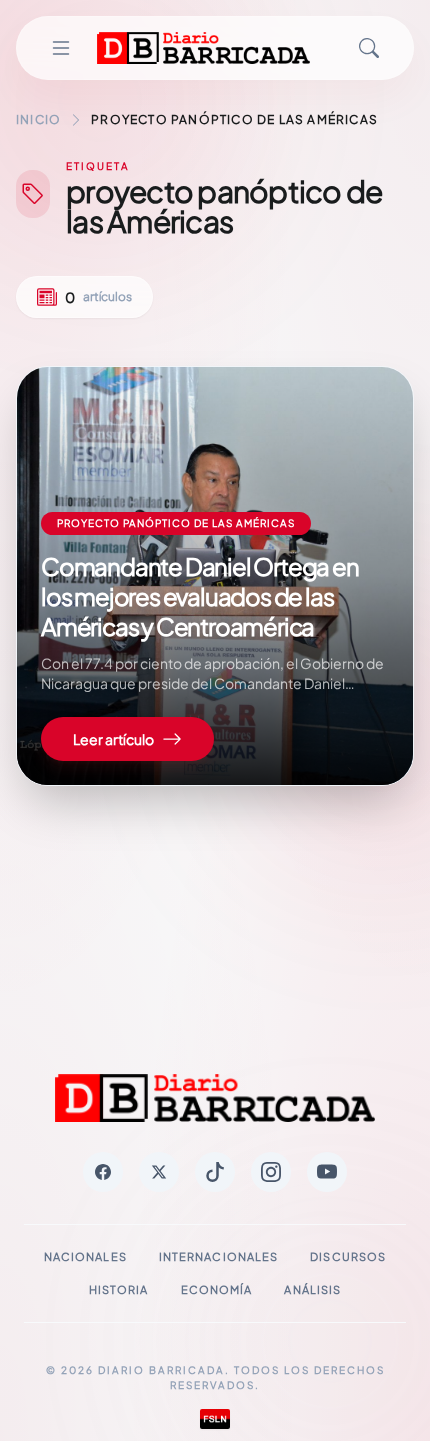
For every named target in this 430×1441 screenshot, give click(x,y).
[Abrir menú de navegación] (61, 48)
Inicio (38, 119)
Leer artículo (113, 739)
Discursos (348, 1256)
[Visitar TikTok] (215, 1172)
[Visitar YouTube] (327, 1172)
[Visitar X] (159, 1172)
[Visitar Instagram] (271, 1172)
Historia (119, 1289)
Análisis (312, 1289)
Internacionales (219, 1256)
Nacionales (85, 1256)
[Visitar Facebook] (103, 1172)
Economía (217, 1289)
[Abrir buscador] (369, 48)
